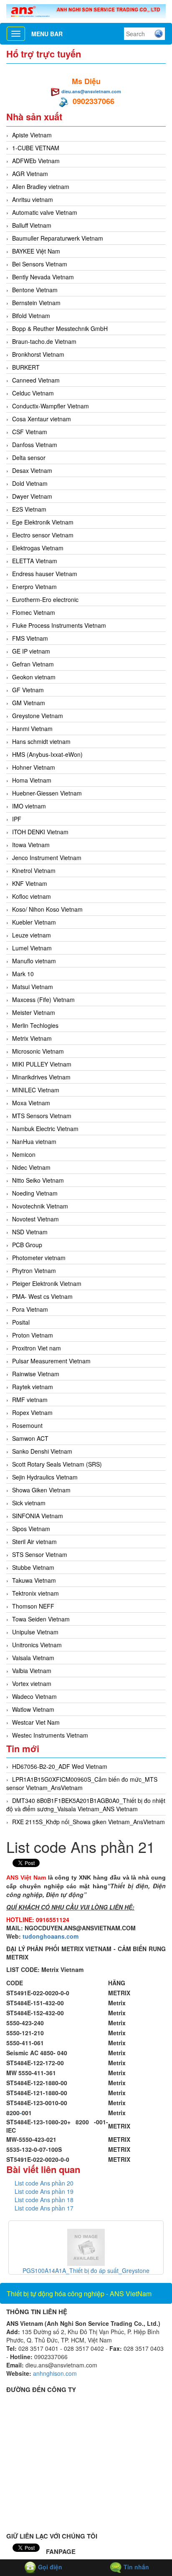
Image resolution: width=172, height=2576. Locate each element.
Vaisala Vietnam (33, 1658)
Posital (21, 1322)
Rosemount (27, 1425)
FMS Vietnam (30, 638)
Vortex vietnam (32, 1683)
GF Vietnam (28, 690)
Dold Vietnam (30, 483)
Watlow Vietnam (33, 1709)
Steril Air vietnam (34, 1542)
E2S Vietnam (29, 509)
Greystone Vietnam (38, 716)
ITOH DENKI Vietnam (40, 832)
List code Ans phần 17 (44, 2208)
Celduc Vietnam (33, 393)
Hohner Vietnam (34, 767)
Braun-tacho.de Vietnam (44, 341)
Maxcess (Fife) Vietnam (43, 1000)
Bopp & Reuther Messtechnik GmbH (60, 328)
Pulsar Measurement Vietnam (51, 1361)
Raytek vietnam (33, 1387)
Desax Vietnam (32, 470)
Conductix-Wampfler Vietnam (51, 406)
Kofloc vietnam (32, 896)
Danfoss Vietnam (35, 445)
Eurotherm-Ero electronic (45, 599)
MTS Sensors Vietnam (42, 1116)
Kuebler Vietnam (34, 922)
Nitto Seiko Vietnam (38, 1180)
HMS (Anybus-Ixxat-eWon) (47, 754)
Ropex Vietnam (32, 1412)
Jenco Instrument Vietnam (47, 858)
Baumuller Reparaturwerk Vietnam (58, 238)
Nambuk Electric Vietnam (45, 1129)
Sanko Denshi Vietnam (42, 1451)
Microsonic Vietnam (38, 1051)
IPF (17, 819)
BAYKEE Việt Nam (36, 251)
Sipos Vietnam (31, 1529)
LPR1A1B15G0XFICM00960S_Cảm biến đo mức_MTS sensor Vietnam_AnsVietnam (82, 1783)
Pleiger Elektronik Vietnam (47, 1283)
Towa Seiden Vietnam (41, 1619)
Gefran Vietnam (33, 664)
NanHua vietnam (34, 1141)
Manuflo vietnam (34, 961)
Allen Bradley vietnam (41, 186)
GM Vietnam (29, 703)
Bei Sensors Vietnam (40, 264)
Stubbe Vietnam (33, 1567)
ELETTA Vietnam (35, 561)
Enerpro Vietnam (34, 587)
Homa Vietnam (32, 780)
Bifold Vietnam (31, 316)
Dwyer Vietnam (32, 496)
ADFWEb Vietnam (36, 161)
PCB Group (27, 1245)
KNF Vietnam (30, 883)
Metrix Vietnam (32, 1038)
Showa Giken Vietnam (41, 1490)
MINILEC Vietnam (36, 1090)
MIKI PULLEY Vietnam (42, 1064)
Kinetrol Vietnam (34, 870)
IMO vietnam (29, 806)
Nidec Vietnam (31, 1167)
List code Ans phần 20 (44, 2183)
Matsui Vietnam (33, 987)
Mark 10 (23, 974)
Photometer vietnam (39, 1258)
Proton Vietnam (33, 1335)
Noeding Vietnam (35, 1193)
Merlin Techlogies (35, 1025)
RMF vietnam (30, 1400)
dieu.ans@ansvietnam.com (91, 91)
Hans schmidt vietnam (41, 741)
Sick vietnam (29, 1503)
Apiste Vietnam (32, 135)
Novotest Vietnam (35, 1219)
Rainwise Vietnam (36, 1374)
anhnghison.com (55, 2373)
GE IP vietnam (31, 651)
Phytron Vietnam (34, 1271)
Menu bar (47, 34)
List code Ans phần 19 (44, 2191)
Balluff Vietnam (32, 225)
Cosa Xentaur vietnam (42, 419)
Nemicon (24, 1154)
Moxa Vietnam (31, 1103)
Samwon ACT (30, 1438)
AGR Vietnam (30, 174)
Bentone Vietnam (35, 290)
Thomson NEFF (33, 1606)
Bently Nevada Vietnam (43, 277)
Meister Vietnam (34, 1012)
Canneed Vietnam (36, 380)
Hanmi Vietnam (32, 729)
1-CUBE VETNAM (36, 148)
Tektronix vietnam (35, 1593)
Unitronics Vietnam (37, 1645)
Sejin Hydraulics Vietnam (45, 1477)
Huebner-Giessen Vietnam (47, 793)
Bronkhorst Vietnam (38, 354)
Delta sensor (29, 458)
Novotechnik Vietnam (40, 1206)
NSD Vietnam (30, 1232)
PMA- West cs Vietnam (42, 1296)
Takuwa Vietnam (34, 1580)
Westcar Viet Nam (36, 1722)
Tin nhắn (135, 2567)
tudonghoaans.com (51, 1936)
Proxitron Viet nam (37, 1348)
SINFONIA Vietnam (38, 1516)
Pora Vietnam (30, 1309)
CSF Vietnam (30, 432)
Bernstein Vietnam (36, 303)
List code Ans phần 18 (44, 2200)
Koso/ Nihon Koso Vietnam (47, 909)
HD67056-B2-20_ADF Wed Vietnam (60, 1766)
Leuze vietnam (32, 935)
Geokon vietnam (34, 677)
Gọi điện (49, 2567)
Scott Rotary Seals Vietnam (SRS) (57, 1464)
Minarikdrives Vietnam (41, 1077)
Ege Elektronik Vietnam (43, 522)
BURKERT (26, 367)
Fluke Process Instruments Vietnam (59, 625)
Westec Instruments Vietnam (50, 1735)
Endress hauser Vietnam (45, 574)
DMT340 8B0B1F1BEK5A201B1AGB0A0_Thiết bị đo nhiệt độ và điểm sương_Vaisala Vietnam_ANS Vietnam (86, 1805)
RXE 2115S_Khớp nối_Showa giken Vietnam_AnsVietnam (89, 1822)
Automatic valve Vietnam (45, 212)
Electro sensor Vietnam (43, 535)
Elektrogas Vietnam (38, 548)
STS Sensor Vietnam (40, 1554)
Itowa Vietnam (31, 845)
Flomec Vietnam (34, 612)
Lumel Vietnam (32, 948)
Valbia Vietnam (32, 1671)
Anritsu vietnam (33, 199)
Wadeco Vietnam (34, 1696)
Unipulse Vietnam (35, 1632)
